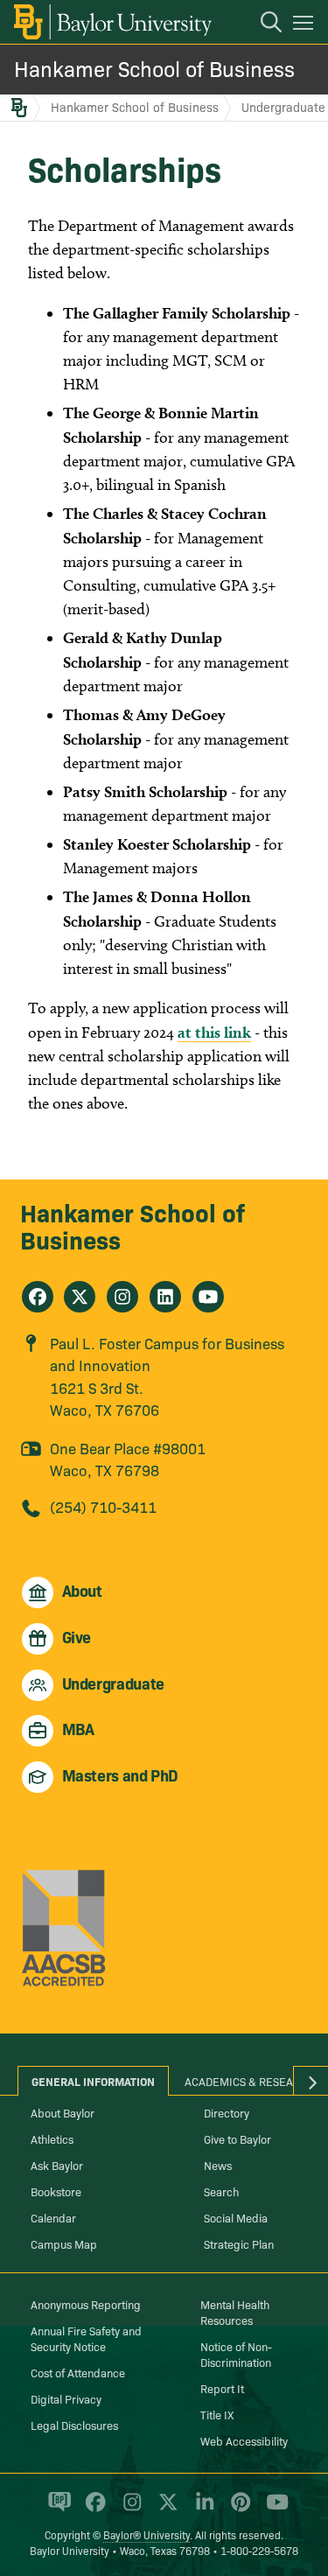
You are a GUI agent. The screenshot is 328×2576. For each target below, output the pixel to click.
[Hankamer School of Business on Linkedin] (165, 1297)
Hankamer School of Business (154, 68)
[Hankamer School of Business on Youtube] (208, 1297)
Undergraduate (283, 107)
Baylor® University (147, 2534)
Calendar (53, 2217)
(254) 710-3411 (103, 1506)
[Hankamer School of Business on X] (80, 1297)
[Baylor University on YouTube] (273, 2509)
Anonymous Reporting (86, 2304)
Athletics (52, 2138)
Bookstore (56, 2191)
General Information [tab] (93, 2081)
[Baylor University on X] (165, 2509)
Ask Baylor (57, 2165)
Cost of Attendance (78, 2372)
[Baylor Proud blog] (56, 2509)
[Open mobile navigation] (306, 25)
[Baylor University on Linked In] (202, 2509)
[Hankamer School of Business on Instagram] (122, 1297)
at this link (214, 1032)
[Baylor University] (112, 22)
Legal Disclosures (74, 2425)
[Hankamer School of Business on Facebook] (38, 1297)
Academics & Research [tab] (250, 2081)
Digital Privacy (66, 2398)
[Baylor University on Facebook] (92, 2509)
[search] (262, 24)
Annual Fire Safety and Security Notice (86, 2338)
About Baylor (63, 2112)
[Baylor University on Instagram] (129, 2509)
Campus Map (64, 2243)
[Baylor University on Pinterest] (237, 2509)
